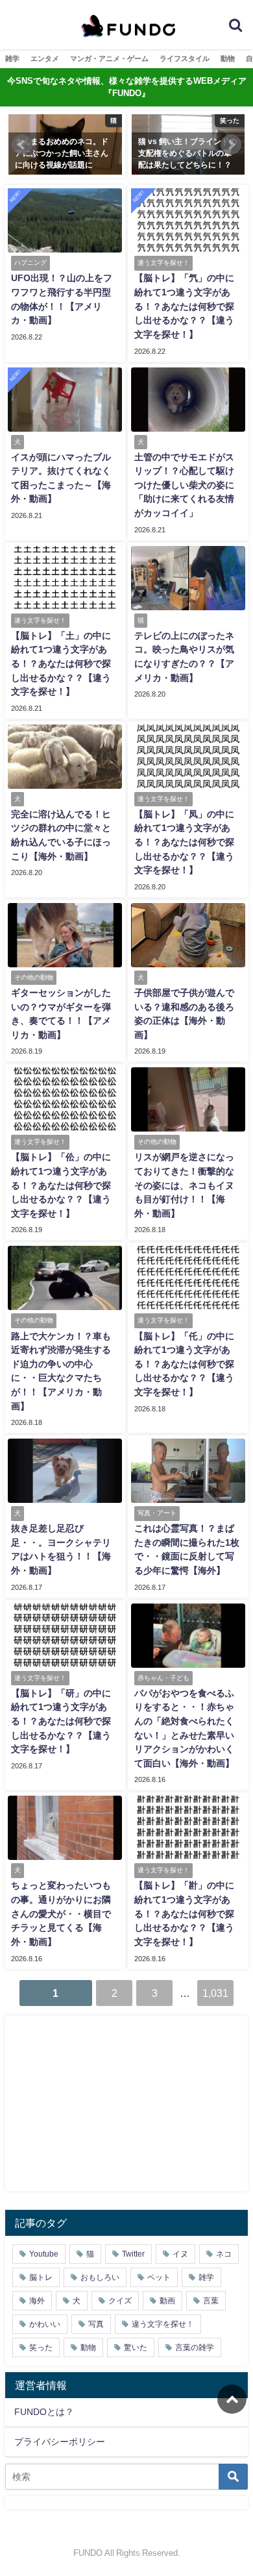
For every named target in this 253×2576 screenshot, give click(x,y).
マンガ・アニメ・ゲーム (109, 58)
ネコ (224, 2254)
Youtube (44, 2254)
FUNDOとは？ (44, 2412)
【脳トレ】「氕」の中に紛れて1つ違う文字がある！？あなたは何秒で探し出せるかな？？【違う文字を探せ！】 (184, 306)
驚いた (136, 2347)
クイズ (120, 2301)
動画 (167, 2301)
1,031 (215, 1993)
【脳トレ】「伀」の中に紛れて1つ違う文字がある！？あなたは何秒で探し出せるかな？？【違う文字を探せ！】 (61, 1185)
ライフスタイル (185, 58)
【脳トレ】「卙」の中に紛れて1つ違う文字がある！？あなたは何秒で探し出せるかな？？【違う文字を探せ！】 (184, 1913)
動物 (228, 58)
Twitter (133, 2254)
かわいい (45, 2324)
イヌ (180, 2254)
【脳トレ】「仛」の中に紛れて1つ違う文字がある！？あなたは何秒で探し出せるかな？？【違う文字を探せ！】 (184, 1364)
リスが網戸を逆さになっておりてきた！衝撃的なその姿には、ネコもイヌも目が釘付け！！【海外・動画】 (184, 1185)
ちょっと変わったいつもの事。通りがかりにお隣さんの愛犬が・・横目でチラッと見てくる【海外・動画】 (61, 1913)
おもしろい (100, 2277)
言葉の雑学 (195, 2347)
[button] (22, 145)
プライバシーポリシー (60, 2442)
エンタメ (45, 58)
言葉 (211, 2301)
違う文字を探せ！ (163, 2324)
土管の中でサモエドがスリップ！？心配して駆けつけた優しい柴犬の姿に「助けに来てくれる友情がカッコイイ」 (184, 485)
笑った (41, 2347)
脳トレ (41, 2277)
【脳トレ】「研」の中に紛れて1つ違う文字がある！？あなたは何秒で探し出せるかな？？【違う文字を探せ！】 (61, 1721)
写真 (96, 2324)
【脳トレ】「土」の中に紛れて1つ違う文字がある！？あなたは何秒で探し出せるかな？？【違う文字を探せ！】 (61, 663)
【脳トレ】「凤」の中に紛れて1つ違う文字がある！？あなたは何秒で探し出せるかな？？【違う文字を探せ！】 (184, 842)
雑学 (12, 58)
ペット (159, 2277)
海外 (37, 2301)
